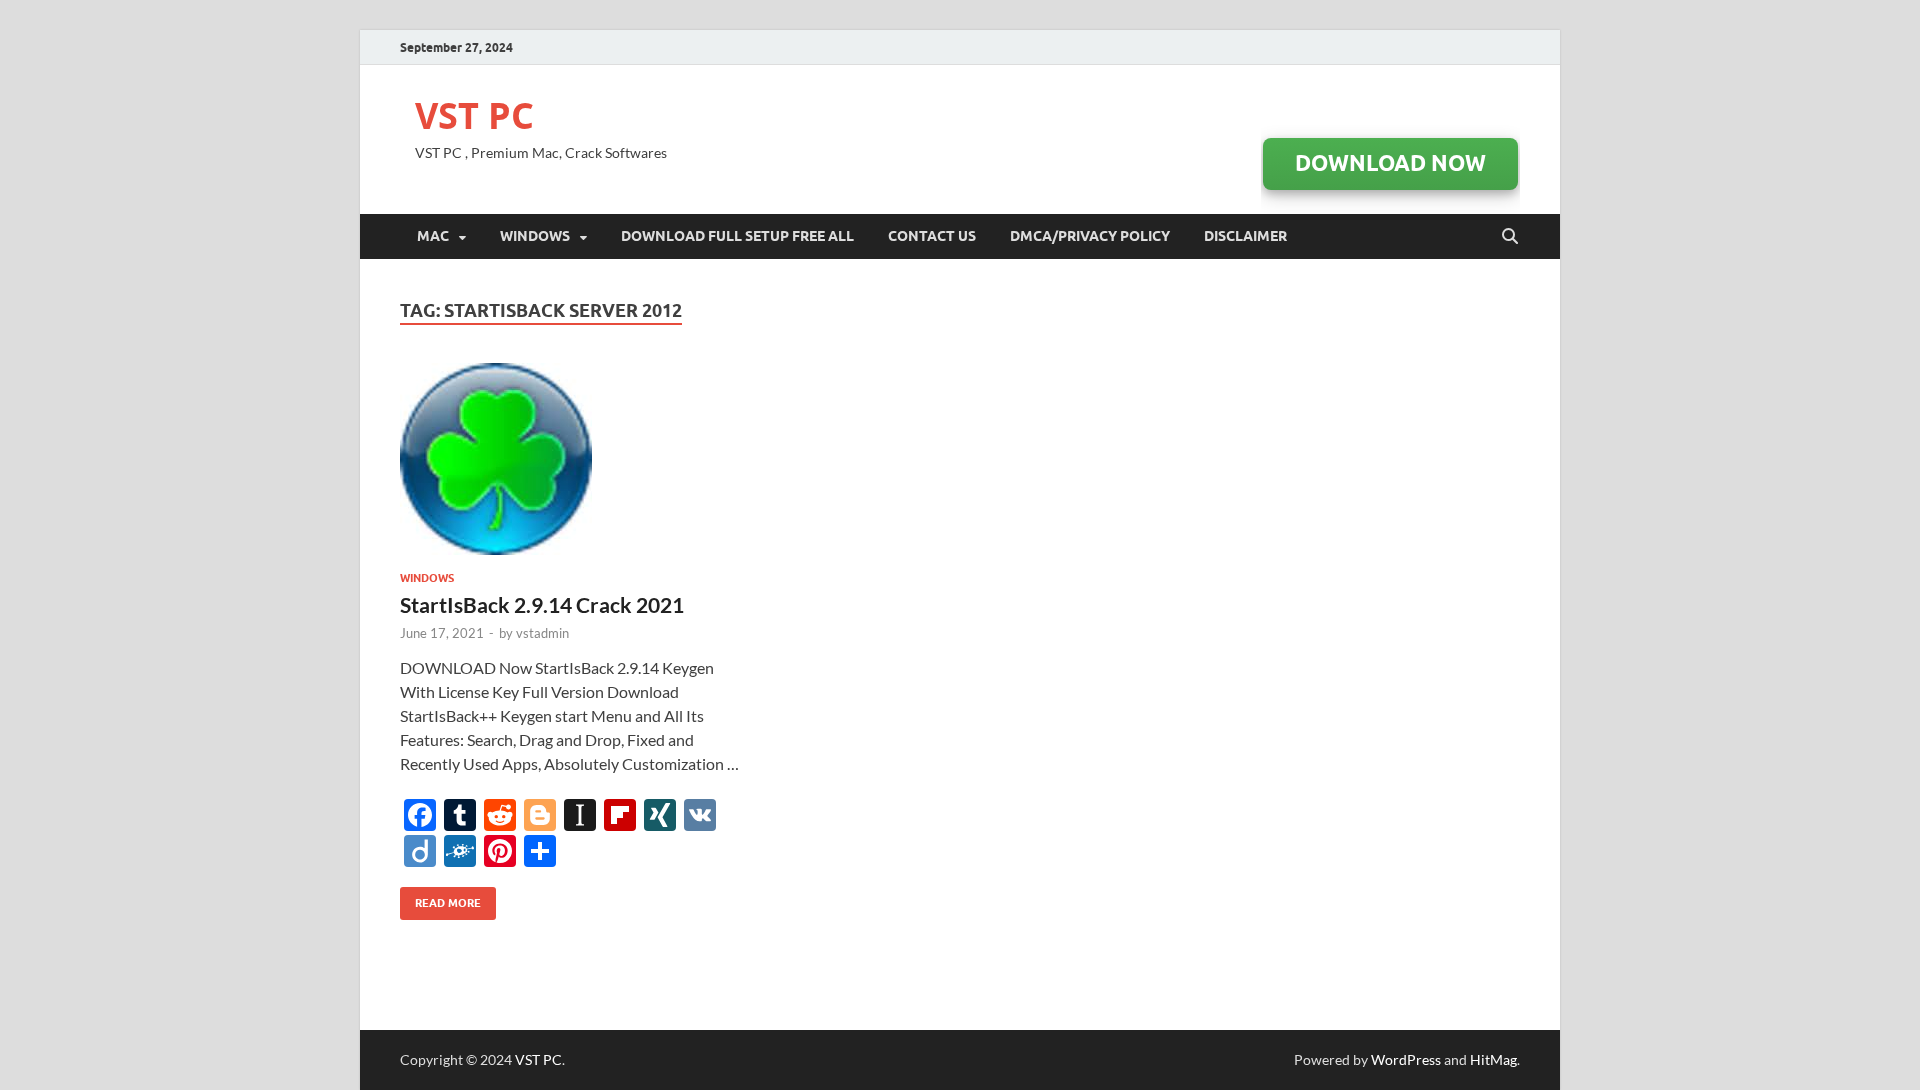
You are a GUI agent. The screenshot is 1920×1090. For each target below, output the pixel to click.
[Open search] (1510, 237)
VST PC (474, 115)
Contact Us (932, 236)
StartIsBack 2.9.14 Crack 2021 (542, 604)
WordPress (1406, 1059)
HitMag (1493, 1059)
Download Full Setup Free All (737, 236)
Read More (440, 898)
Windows (535, 236)
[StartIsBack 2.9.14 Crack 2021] (574, 459)
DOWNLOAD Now (1390, 163)
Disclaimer (1245, 236)
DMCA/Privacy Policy (1090, 236)
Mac (433, 236)
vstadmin (542, 633)
